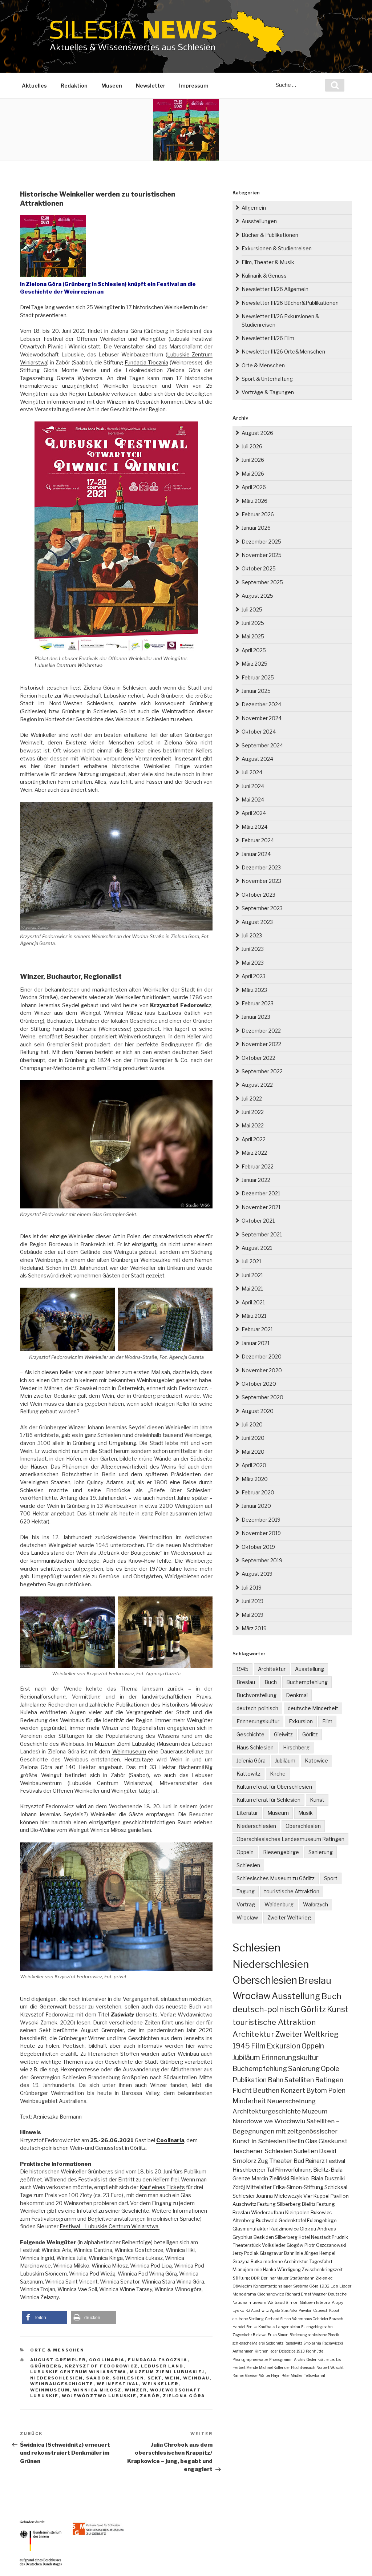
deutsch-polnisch (257, 1708)
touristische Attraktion (292, 1891)
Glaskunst (333, 2141)
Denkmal (297, 1695)
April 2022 (254, 1139)
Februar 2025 (258, 677)
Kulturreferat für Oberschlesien (274, 1787)
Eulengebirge (322, 2220)
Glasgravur (271, 2253)
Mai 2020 (253, 1452)
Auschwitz (244, 2204)
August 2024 (257, 759)
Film (327, 1721)
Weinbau (196, 2378)
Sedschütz (275, 2343)
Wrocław (247, 1917)
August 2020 (258, 1411)
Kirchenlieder (266, 2351)
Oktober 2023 (258, 895)
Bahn (276, 2080)
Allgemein (254, 208)
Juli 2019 (252, 1588)
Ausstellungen (259, 221)
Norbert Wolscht (330, 2367)
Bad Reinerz (309, 2161)
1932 (325, 2286)
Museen (112, 86)
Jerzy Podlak (246, 2253)
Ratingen (329, 2080)
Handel (239, 2327)
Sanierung (321, 1852)
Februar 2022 (258, 1166)
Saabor (98, 2378)
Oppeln (245, 1852)
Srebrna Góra (306, 2286)
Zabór (150, 2396)
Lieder (345, 2286)
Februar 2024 (258, 840)
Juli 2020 (252, 1424)
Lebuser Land (162, 2366)
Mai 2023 (253, 963)
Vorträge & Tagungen (268, 392)
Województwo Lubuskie (99, 2396)
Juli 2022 (252, 1099)
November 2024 (262, 718)
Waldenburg (279, 1904)
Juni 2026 (253, 460)
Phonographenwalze (250, 2359)
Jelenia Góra (251, 1761)
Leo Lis (335, 2359)
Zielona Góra (184, 2396)
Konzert (293, 2090)
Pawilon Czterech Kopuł (319, 2310)
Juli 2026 (252, 446)
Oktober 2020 (259, 1384)
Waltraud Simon (283, 2302)
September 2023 (262, 908)
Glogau (308, 2229)
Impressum (194, 86)
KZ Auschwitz (257, 2310)
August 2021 (257, 1248)
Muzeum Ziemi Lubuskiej (125, 1744)
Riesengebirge (281, 1852)
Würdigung (289, 2270)
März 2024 (254, 827)
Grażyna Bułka (247, 2262)
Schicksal (336, 2187)
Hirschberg (296, 1747)
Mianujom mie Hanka (254, 2270)
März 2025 (254, 664)
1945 (242, 1669)
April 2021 (253, 1302)
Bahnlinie (294, 2253)
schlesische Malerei (249, 2343)
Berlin (296, 2141)
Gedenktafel (292, 2220)
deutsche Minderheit (313, 1708)
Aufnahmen (243, 2351)
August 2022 (257, 1085)
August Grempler (58, 2360)
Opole (330, 2069)
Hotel (304, 2237)
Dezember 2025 (261, 542)
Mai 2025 (253, 636)
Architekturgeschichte (267, 2111)
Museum (278, 1813)
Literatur (247, 1813)
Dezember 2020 (262, 1356)
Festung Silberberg (279, 2204)
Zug (263, 2161)
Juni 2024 (253, 786)
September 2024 (262, 745)
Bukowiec (321, 2212)
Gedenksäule (317, 2359)
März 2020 (255, 1479)
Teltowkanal (314, 2375)
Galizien (307, 2302)
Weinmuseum (129, 1752)
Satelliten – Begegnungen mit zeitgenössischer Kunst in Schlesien (286, 2131)
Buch (271, 1682)
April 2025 (254, 650)
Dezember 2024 (261, 704)
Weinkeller (160, 2384)
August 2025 (257, 596)
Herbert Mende (245, 2367)
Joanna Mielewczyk (279, 2196)
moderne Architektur (286, 2262)
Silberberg (286, 2237)
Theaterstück (247, 2245)
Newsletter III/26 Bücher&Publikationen (290, 303)
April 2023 (254, 976)
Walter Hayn (270, 2375)
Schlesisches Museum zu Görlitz (276, 1878)
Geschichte (250, 1734)
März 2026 (254, 501)
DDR (255, 2278)
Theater (281, 2161)
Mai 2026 (253, 474)
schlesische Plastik (324, 2335)
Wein (172, 2378)
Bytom (317, 2090)
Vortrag (246, 1904)
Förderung (298, 2335)
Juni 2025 (253, 623)
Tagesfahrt (321, 2262)
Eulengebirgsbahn (317, 2327)
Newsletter (151, 86)
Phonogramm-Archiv (287, 2359)
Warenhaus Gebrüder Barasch (318, 2319)
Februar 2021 (257, 1329)
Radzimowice (284, 2229)
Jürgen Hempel (320, 2253)
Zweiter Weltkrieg (289, 1917)
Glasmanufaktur (250, 2229)
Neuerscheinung (291, 2101)
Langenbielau (288, 2327)
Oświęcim (242, 2286)
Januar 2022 (256, 1180)
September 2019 (262, 1560)
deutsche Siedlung (248, 2319)
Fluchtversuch (303, 2367)
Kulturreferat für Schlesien (268, 1800)
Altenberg (244, 2220)
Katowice (316, 1761)
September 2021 (262, 1234)
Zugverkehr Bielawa (250, 2335)
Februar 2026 (258, 514)
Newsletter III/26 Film (268, 338)
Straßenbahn (302, 2278)
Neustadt (321, 2237)
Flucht (242, 2090)
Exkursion (301, 1721)
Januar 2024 (256, 854)
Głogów (295, 2245)
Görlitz (310, 1734)
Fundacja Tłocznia (146, 363)
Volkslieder (274, 2245)
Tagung (246, 1891)
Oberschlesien (303, 1826)
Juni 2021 (252, 1275)
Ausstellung (310, 1669)
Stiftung (241, 2278)
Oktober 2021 (258, 1221)
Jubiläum (285, 1761)
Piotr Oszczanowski (325, 2245)
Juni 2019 (252, 1601)
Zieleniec (324, 2278)
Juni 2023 (253, 949)
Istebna (323, 2302)
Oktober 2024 (259, 732)
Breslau (246, 1682)
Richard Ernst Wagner (306, 2294)
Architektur (272, 1669)
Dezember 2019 (261, 1520)
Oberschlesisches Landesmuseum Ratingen (290, 1839)
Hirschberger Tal (253, 2170)
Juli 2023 (252, 935)
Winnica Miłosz (123, 1013)
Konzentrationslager (273, 2286)
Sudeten (306, 2151)
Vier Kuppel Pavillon (326, 2196)
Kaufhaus (267, 2327)
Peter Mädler (292, 2375)
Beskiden (264, 2237)
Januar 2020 (256, 1506)
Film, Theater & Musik (268, 262)
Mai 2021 (252, 1289)
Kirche (278, 1774)
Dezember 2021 (261, 1193)
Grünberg (46, 2366)
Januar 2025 (256, 691)
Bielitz (309, 2204)
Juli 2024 (252, 772)
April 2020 (254, 1465)
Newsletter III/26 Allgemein (275, 289)
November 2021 (261, 1207)
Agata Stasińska (284, 2310)
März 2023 (254, 990)
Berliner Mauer (275, 2278)
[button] (45, 2317)
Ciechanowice (271, 2294)
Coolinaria (107, 2360)
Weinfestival (118, 2384)
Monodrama (244, 2294)
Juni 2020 (253, 1438)
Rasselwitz (293, 2343)
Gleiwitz (283, 1734)
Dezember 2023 (261, 867)
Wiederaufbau (268, 2212)
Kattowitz (248, 1774)
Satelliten (299, 2080)
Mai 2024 (253, 800)
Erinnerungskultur (258, 1721)
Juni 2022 (253, 1112)
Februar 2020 (258, 1492)
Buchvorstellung (256, 1695)
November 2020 (262, 1370)
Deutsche (337, 2294)
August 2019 (257, 1574)
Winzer (136, 2390)
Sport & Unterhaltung (267, 379)
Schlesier (244, 2196)
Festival (335, 2161)
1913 (301, 2351)
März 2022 (254, 1153)
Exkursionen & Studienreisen (277, 248)
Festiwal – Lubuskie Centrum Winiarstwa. (110, 2226)
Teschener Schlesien (262, 2151)
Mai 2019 (252, 1615)
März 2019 (254, 1628)
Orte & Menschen (57, 2350)
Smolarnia (312, 2343)
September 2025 (262, 582)
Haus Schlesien (255, 1747)
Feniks (252, 2327)
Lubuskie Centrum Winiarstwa (68, 665)
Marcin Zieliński (270, 2179)
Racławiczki (333, 2343)
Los (334, 2286)
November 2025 (262, 555)
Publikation (250, 2080)
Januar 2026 (256, 528)
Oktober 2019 (258, 1547)
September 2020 (262, 1397)
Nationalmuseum (249, 2302)
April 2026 (254, 487)
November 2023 (261, 881)
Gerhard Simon (278, 2319)
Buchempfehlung (307, 1682)
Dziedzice (287, 2351)
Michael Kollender (274, 2367)
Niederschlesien (56, 2378)
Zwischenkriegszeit (322, 2270)
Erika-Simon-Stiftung (298, 2187)
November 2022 (261, 1044)
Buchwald (267, 2220)
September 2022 (262, 1071)
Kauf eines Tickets (162, 2187)
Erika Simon (278, 2335)
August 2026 (257, 433)
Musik (306, 1813)
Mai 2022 (253, 1125)
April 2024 (254, 813)
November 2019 (261, 1533)
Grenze (241, 2179)
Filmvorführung (294, 2170)
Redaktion (74, 86)
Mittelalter (259, 2187)
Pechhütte (315, 2351)
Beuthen (266, 2090)
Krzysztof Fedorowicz (101, 2366)
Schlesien (128, 2378)
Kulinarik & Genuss (264, 276)
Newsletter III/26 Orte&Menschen (283, 352)
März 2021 (254, 1316)
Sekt (155, 2378)
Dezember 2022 (261, 1031)
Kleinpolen (297, 2212)
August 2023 (257, 922)
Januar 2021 (256, 1343)
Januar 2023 (256, 1017)
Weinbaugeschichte (62, 2384)
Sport (331, 1878)
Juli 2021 (251, 1261)
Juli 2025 (252, 609)
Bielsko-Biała (307, 2179)
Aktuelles (34, 86)
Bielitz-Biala (328, 2170)
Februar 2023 (258, 1003)
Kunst (317, 1800)
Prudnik (340, 2237)
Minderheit (249, 2101)
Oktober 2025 (259, 568)
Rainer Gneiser (245, 2375)
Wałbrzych (316, 1904)
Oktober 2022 (258, 1058)
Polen (337, 2090)
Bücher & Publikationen (270, 235)
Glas (311, 2141)
